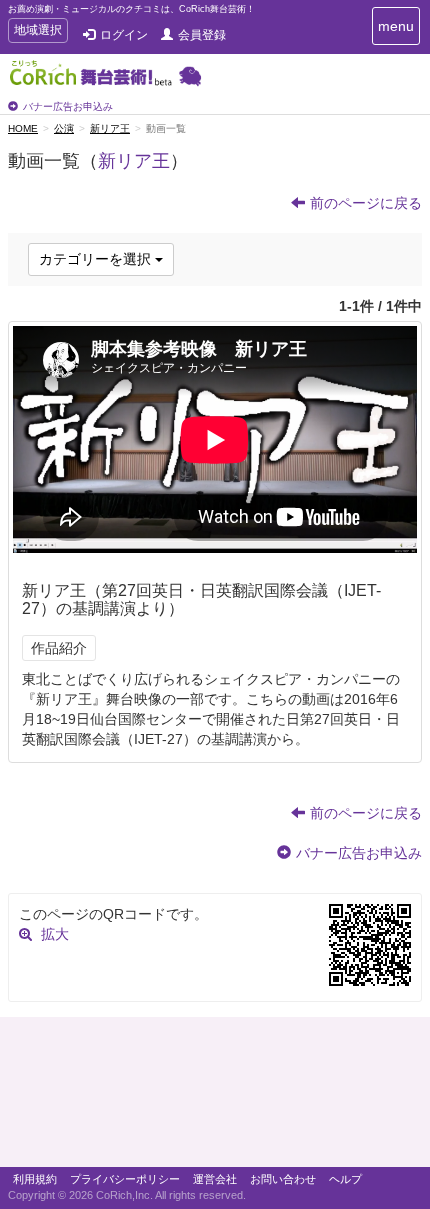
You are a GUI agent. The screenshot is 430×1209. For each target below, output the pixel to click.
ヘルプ (345, 1179)
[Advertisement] (215, 1097)
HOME (23, 128)
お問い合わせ (283, 1179)
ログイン (124, 35)
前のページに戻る (366, 203)
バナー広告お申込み (68, 106)
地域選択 (37, 32)
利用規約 (35, 1179)
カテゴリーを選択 (97, 259)
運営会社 (215, 1179)
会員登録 (202, 35)
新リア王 (110, 128)
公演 (64, 128)
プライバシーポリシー (125, 1179)
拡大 (55, 934)
